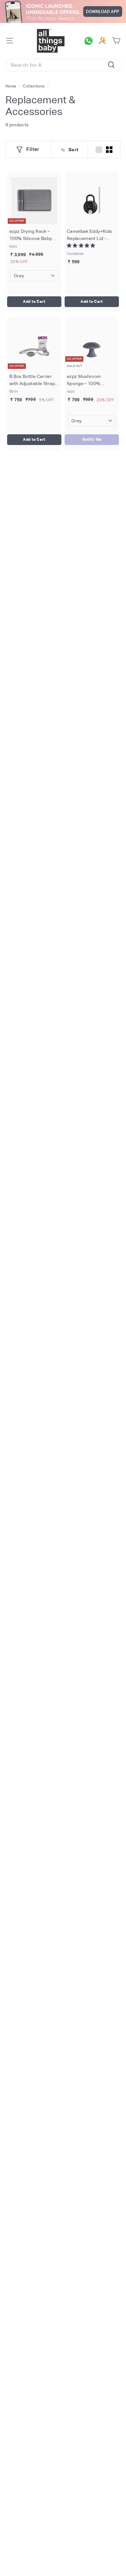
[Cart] (116, 41)
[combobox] (63, 65)
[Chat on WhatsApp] (90, 41)
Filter (33, 149)
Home (11, 86)
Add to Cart (34, 302)
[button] (81, 245)
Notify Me (92, 439)
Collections (34, 86)
